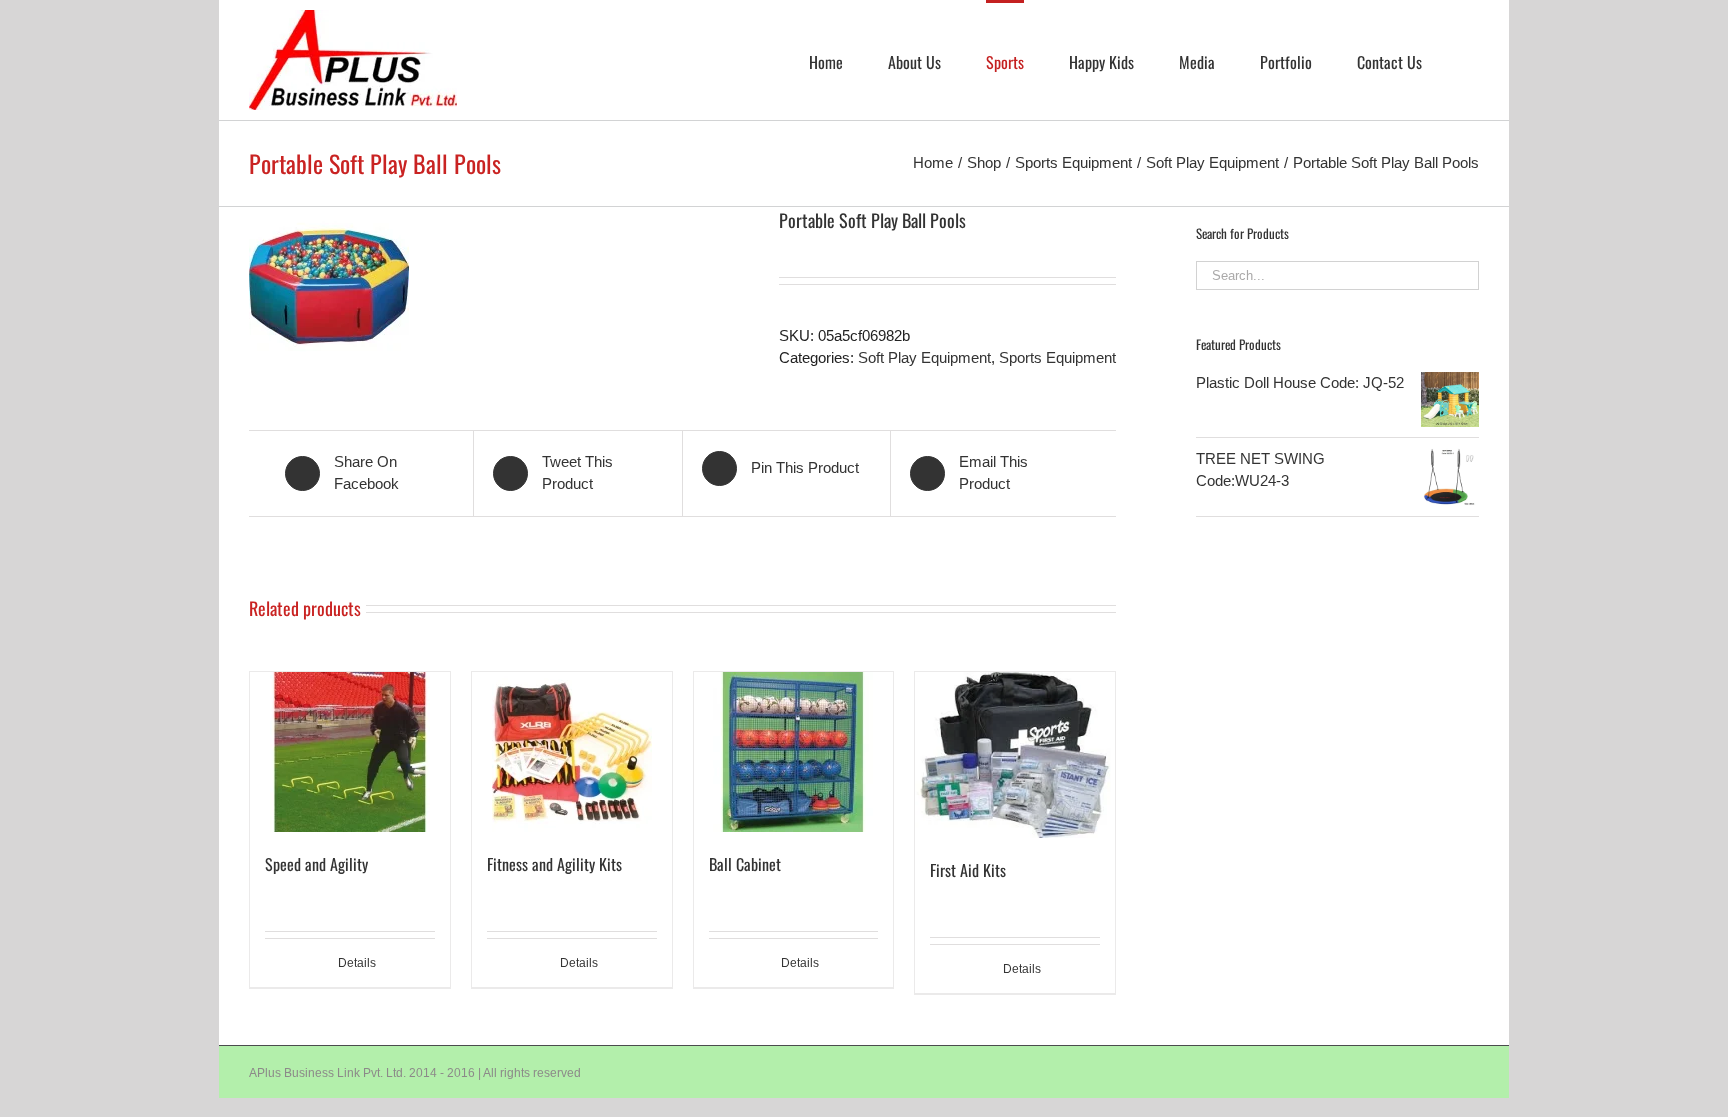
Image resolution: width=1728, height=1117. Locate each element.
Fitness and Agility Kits (554, 864)
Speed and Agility (316, 864)
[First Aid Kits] (1015, 755)
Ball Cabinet (745, 864)
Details (357, 963)
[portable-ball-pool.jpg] (499, 287)
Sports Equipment (1057, 357)
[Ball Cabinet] (794, 752)
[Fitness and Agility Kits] (572, 752)
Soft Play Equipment (924, 357)
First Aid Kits (968, 870)
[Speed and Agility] (350, 752)
